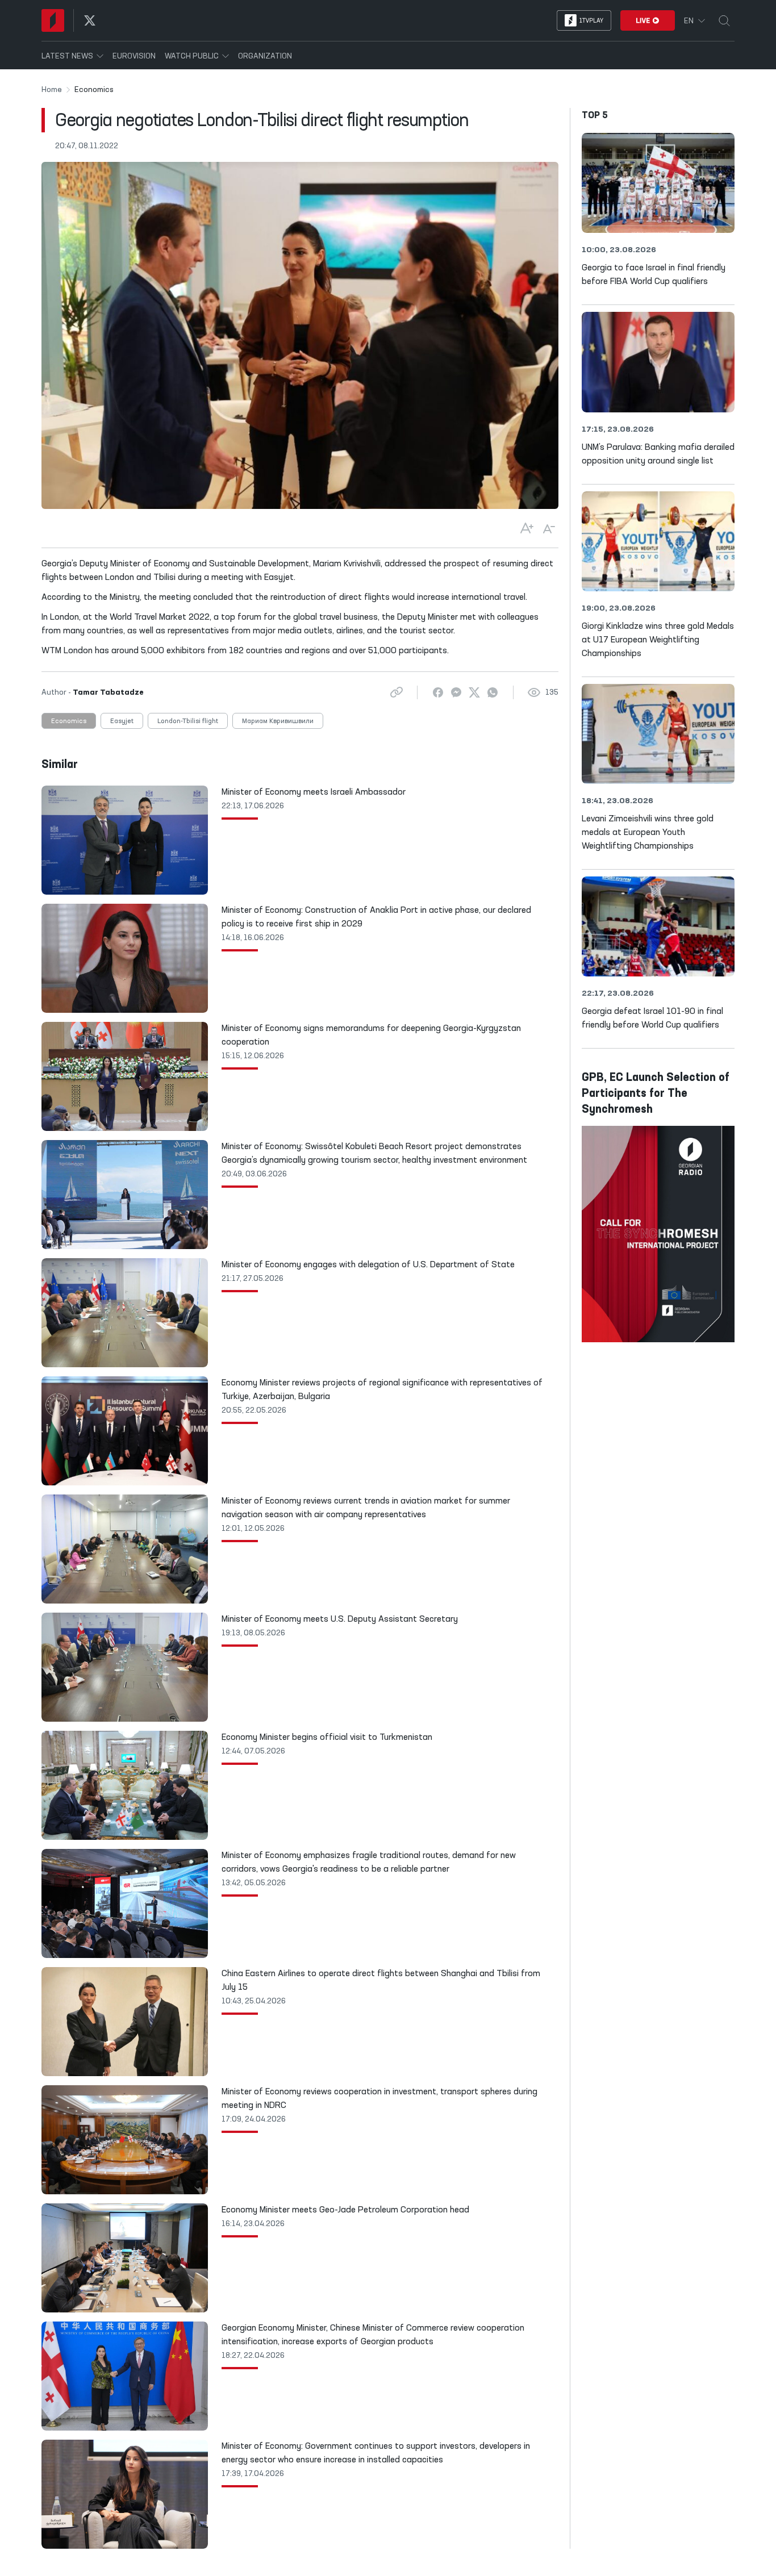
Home (52, 90)
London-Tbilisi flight (188, 721)
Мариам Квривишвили (278, 721)
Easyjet (122, 721)
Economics (69, 721)
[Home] (53, 20)
